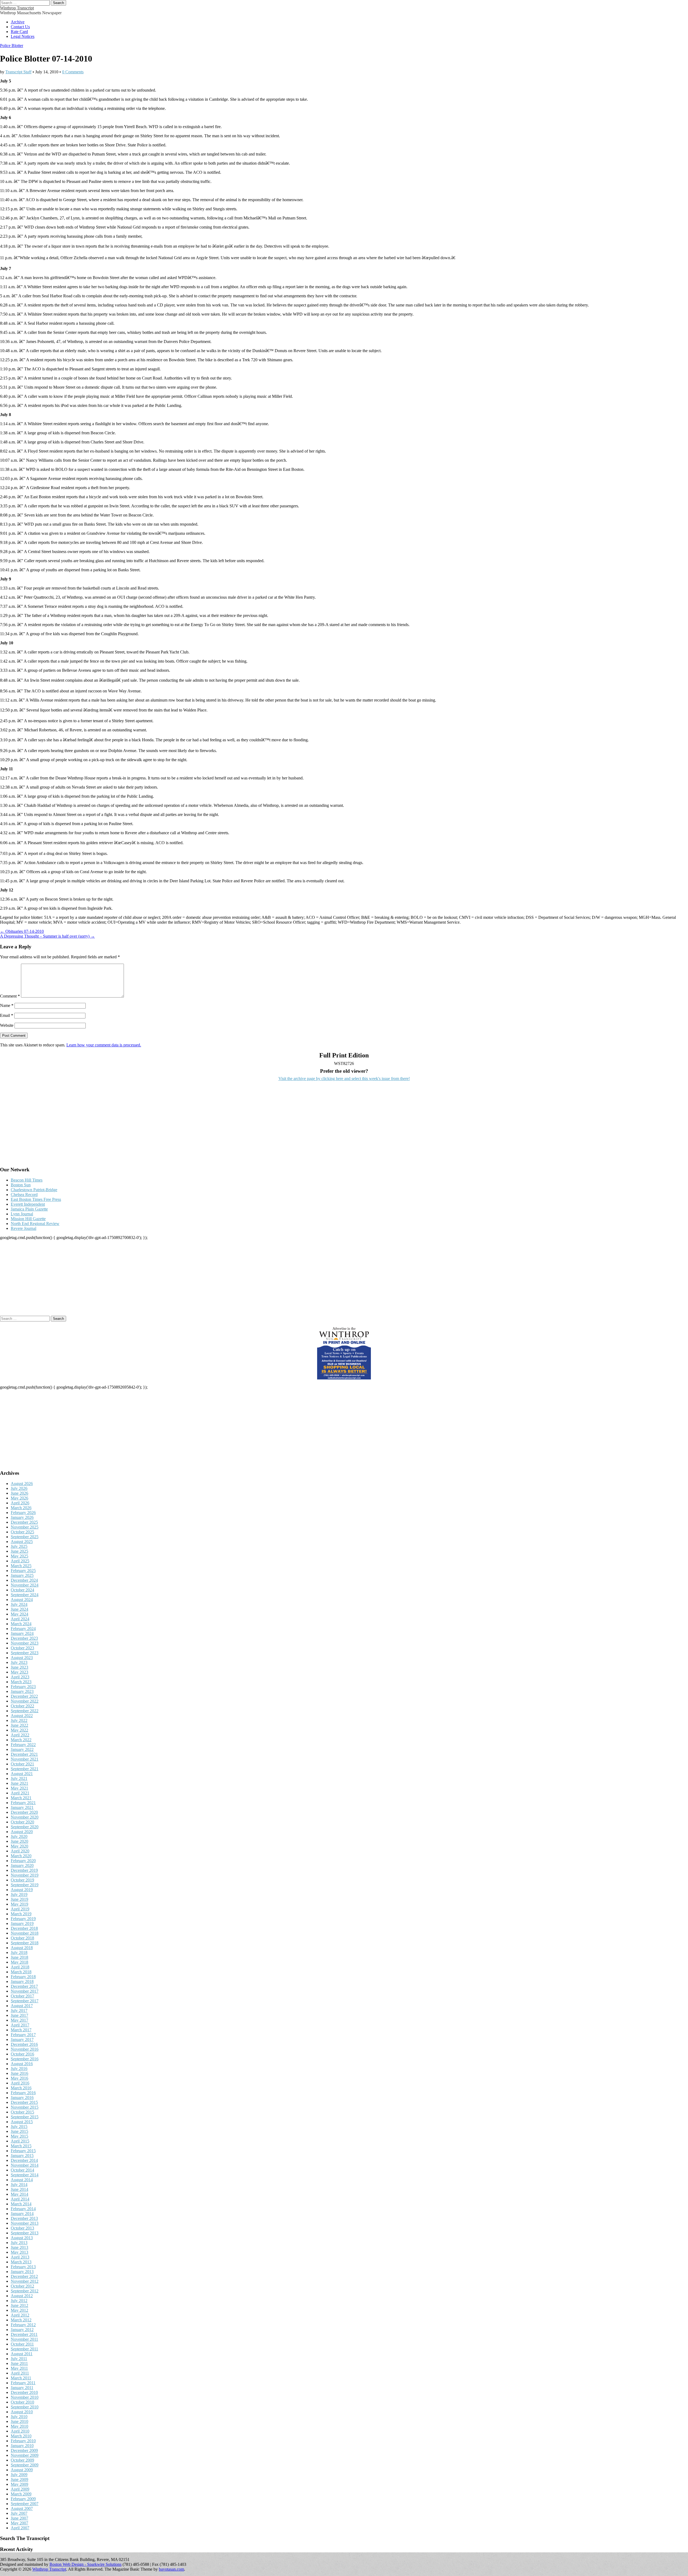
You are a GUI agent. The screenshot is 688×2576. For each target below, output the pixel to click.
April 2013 (20, 2257)
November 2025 (25, 1527)
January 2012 (22, 2330)
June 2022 (19, 1725)
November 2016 (25, 2049)
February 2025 (23, 1571)
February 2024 (23, 1629)
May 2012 (19, 2310)
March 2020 (21, 1856)
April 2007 (20, 2528)
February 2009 (23, 2499)
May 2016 (19, 2078)
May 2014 (19, 2194)
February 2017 (23, 2035)
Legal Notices (23, 36)
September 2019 (25, 1885)
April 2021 (20, 1793)
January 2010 (22, 2446)
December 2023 (24, 1638)
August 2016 (22, 2064)
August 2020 (22, 1832)
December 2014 (24, 2160)
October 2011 (22, 2344)
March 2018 (21, 1972)
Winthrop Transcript (17, 8)
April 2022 (20, 1735)
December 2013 (24, 2218)
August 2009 (22, 2470)
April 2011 (20, 2373)
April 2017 (20, 2025)
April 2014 (20, 2199)
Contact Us (20, 27)
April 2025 (20, 1561)
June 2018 (19, 1957)
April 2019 (20, 1909)
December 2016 (24, 2044)
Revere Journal (24, 1228)
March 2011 (21, 2378)
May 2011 (19, 2368)
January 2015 (22, 2156)
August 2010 (22, 2412)
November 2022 (25, 1701)
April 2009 (20, 2489)
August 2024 (22, 1600)
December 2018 (24, 1928)
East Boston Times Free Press (36, 1199)
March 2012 (21, 2320)
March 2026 (21, 1508)
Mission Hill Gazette (28, 1219)
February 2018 (23, 1977)
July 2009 (19, 2475)
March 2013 (21, 2262)
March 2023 (21, 1682)
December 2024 (24, 1580)
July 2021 (19, 1778)
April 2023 (20, 1677)
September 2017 (25, 2001)
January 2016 (22, 2098)
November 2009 (25, 2455)
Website (7, 1025)
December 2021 (24, 1754)
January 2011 (22, 2388)
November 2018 (25, 1933)
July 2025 (19, 1546)
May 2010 (19, 2426)
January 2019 (22, 1923)
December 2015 (24, 2102)
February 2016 (23, 2093)
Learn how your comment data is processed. (104, 1045)
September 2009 (25, 2465)
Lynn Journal (22, 1214)
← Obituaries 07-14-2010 (22, 931)
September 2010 (25, 2407)
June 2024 (19, 1609)
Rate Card (19, 32)
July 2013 (19, 2243)
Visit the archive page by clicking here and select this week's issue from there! (344, 1079)
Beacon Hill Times (27, 1180)
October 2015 (22, 2112)
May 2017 (19, 2020)
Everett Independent (28, 1204)
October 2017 (22, 1996)
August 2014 (22, 2180)
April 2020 (20, 1851)
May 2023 (19, 1672)
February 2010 (23, 2441)
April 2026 (20, 1503)
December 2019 (24, 1870)
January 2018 (22, 1981)
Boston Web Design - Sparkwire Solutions (85, 2564)
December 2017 (24, 1986)
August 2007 (22, 2508)
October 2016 (22, 2054)
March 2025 (21, 1566)
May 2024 (19, 1614)
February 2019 (23, 1919)
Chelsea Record (24, 1195)
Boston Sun (21, 1185)
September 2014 (25, 2175)
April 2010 (20, 2431)
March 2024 (21, 1624)
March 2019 (21, 1914)
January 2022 (22, 1749)
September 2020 (25, 1827)
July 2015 (19, 2127)
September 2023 (25, 1653)
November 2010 (25, 2397)
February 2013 (23, 2267)
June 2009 (19, 2479)
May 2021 (19, 1788)
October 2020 (22, 1822)
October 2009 (22, 2460)
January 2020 (22, 1865)
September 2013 (25, 2233)
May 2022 (19, 1730)
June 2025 (19, 1551)
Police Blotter (12, 46)
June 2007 (19, 2518)
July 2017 (19, 2010)
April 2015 (20, 2141)
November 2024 (25, 1585)
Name (7, 1005)
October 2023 (22, 1648)
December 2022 (24, 1696)
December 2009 (24, 2450)
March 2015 (21, 2146)
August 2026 (22, 1484)
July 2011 (19, 2359)
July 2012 (19, 2301)
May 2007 (19, 2523)
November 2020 (25, 1817)
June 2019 (19, 1899)
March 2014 (21, 2204)
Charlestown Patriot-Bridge (34, 1190)
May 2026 (19, 1498)
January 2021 (22, 1807)
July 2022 (19, 1720)
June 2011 (19, 2363)
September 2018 (25, 1943)
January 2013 (22, 2272)
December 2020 (24, 1812)
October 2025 (22, 1532)
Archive (18, 22)
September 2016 (25, 2059)
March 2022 (21, 1740)
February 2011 (23, 2383)
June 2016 (19, 2073)
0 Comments (73, 72)
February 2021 (23, 1803)
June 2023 (19, 1667)
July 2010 (19, 2417)
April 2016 (20, 2083)
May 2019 (19, 1904)
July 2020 (19, 1836)
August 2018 (22, 1948)
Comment (10, 996)
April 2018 (20, 1967)
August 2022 (22, 1716)
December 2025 (24, 1522)
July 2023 (19, 1662)
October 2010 (22, 2402)
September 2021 (25, 1769)
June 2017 (19, 2015)
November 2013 (25, 2223)
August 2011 (22, 2354)
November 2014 (25, 2165)
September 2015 (25, 2117)
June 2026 (19, 1493)
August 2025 (22, 1542)
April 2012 (20, 2315)
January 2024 (22, 1633)
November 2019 (25, 1875)
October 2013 (22, 2228)
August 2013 (22, 2238)
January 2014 (22, 2214)
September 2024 (25, 1595)
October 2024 (22, 1590)
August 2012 (22, 2296)
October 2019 (22, 1880)
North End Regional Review (35, 1224)
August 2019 (22, 1890)
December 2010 (24, 2392)
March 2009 (21, 2494)
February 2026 (23, 1513)
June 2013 (19, 2247)
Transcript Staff (18, 72)
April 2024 (20, 1619)
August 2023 (22, 1658)
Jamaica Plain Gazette (29, 1209)
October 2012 (22, 2286)
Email (7, 1015)
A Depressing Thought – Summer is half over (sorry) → (47, 936)
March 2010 (21, 2436)
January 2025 (22, 1575)
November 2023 (25, 1643)
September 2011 (24, 2349)
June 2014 (19, 2189)
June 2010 (19, 2421)
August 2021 (22, 1774)
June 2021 (19, 1783)
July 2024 (19, 1604)
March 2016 (21, 2088)
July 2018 (19, 1952)
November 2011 (24, 2339)
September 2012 (25, 2291)
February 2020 (23, 1861)
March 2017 (21, 2030)
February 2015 (23, 2151)
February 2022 (23, 1745)
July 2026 (19, 1488)
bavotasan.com (171, 2569)
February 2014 (23, 2209)
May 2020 (19, 1846)
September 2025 (25, 1537)
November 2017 (25, 1991)
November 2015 (25, 2107)
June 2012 (19, 2305)
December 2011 (24, 2334)
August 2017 (22, 2006)
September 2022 (25, 1711)
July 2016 (19, 2069)
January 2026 (22, 1517)
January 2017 (22, 2040)
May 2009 (19, 2484)
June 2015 (19, 2131)
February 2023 (23, 1687)
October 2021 (22, 1764)
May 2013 (19, 2252)
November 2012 (25, 2281)
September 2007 (25, 2504)
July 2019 (19, 1894)
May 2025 (19, 1556)
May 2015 (19, 2136)
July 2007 (19, 2513)
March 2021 (21, 1798)
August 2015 (22, 2122)
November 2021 (25, 1759)
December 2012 (24, 2276)
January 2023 (22, 1691)
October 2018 (22, 1938)
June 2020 (19, 1841)
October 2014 (22, 2170)
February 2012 (23, 2325)
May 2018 (19, 1962)
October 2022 (22, 1706)
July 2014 (19, 2185)
